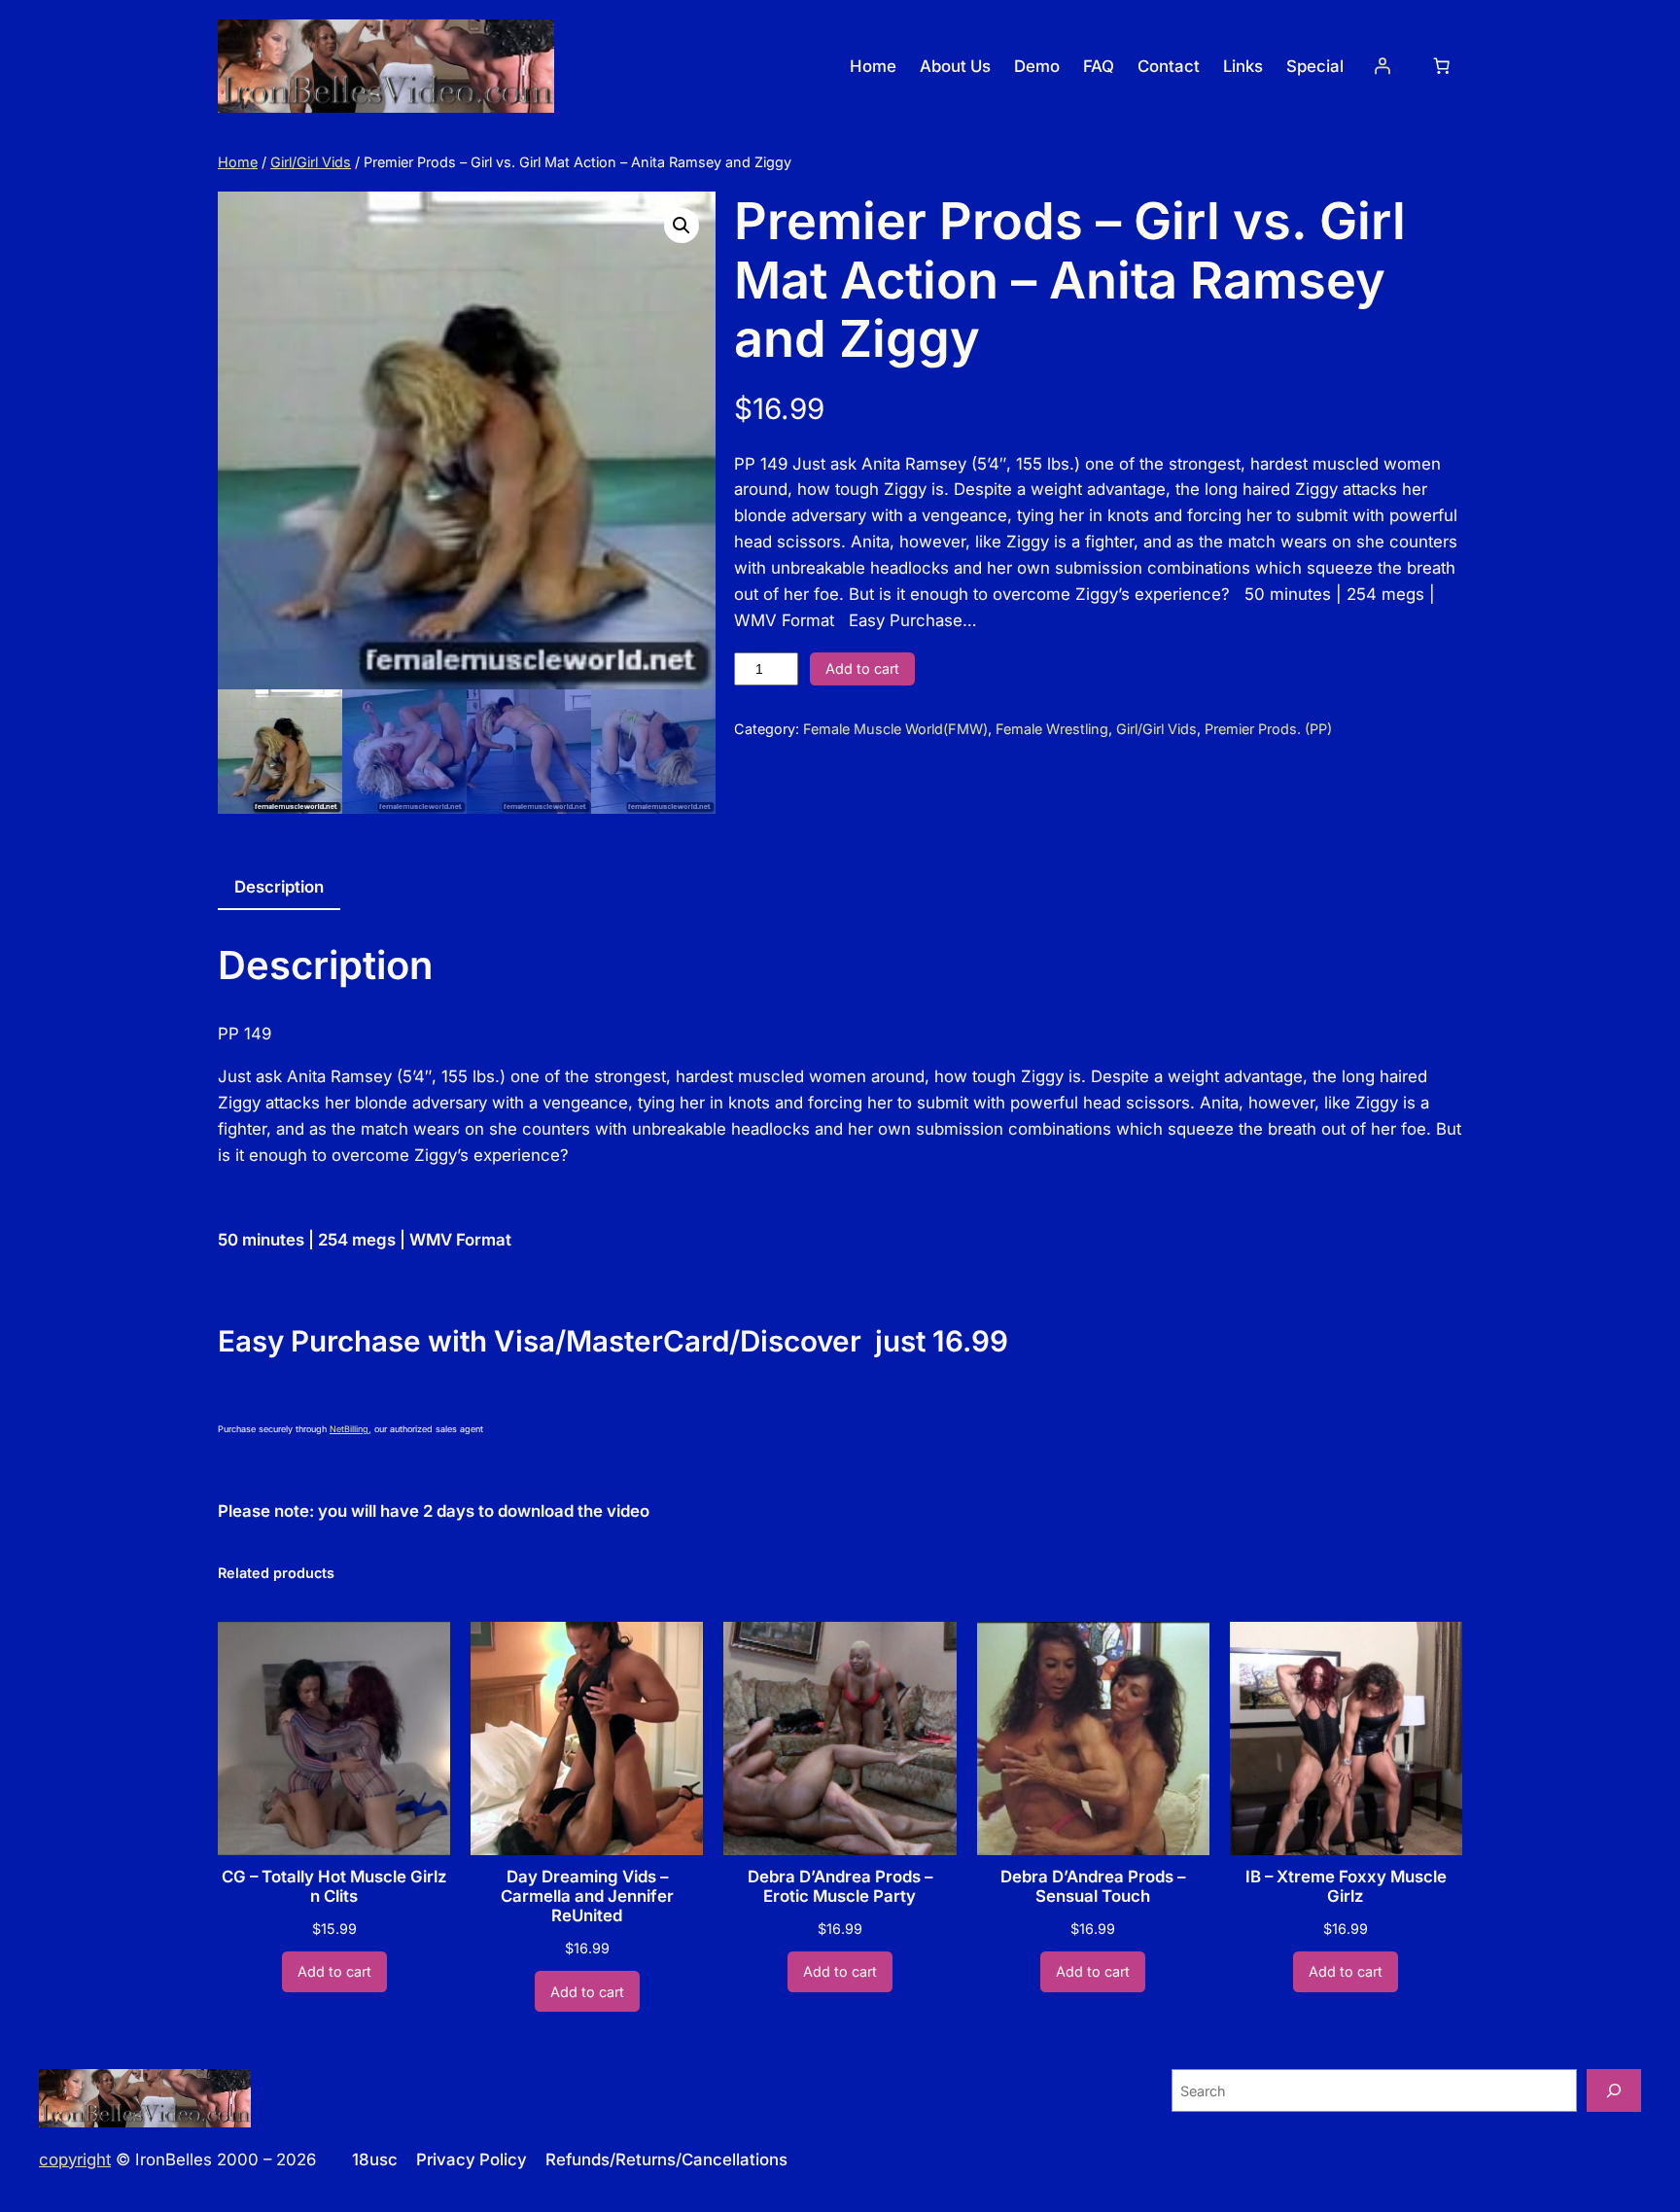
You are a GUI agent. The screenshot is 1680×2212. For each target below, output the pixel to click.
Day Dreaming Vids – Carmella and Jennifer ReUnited (587, 1896)
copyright (75, 2159)
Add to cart (862, 668)
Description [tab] (279, 887)
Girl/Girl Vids (311, 162)
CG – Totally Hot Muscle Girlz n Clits (334, 1886)
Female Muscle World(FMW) (895, 729)
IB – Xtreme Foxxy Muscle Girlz (1346, 1886)
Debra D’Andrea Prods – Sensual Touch (1093, 1886)
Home (238, 162)
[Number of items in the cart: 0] (1442, 66)
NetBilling (349, 1429)
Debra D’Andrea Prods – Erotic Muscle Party (840, 1886)
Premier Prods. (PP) (1268, 729)
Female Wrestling (1052, 729)
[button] (682, 226)
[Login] (1382, 66)
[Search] (1614, 2090)
